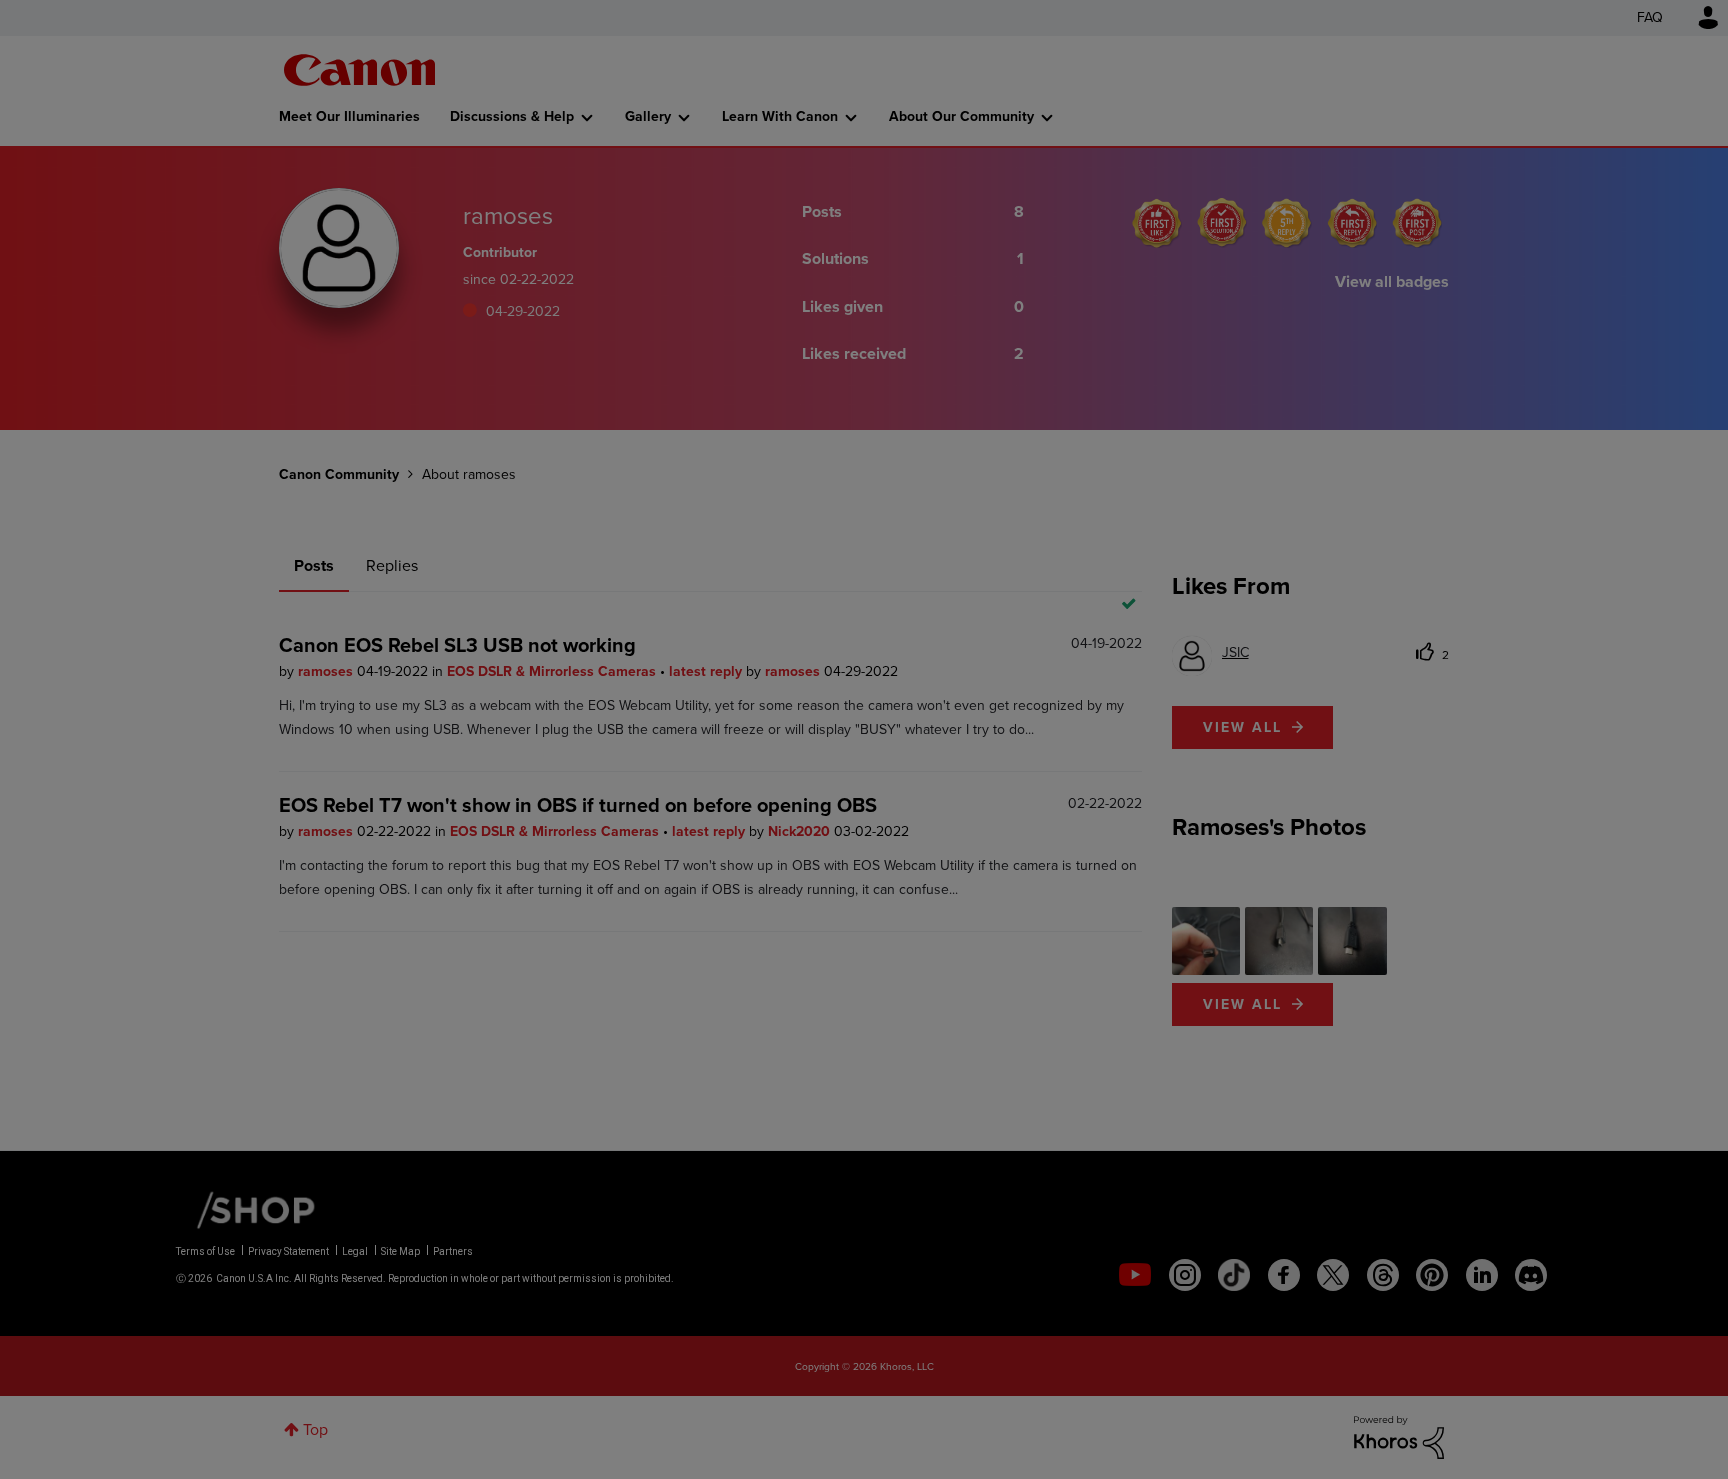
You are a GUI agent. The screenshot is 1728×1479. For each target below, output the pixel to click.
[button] (1142, 578)
